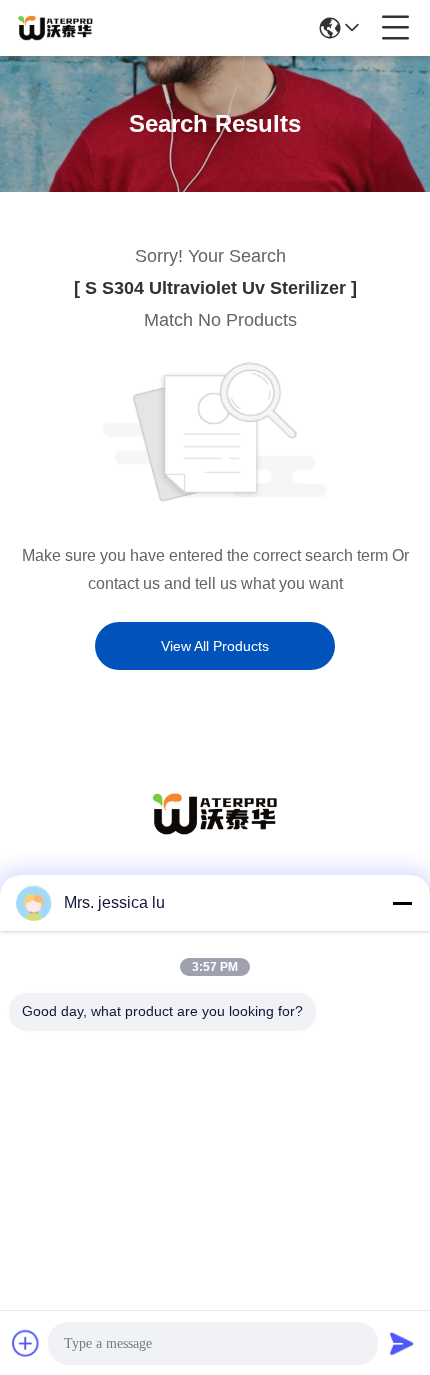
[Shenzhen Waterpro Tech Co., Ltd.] (55, 28)
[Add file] (26, 1343)
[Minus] (402, 903)
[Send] (402, 1343)
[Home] (215, 838)
